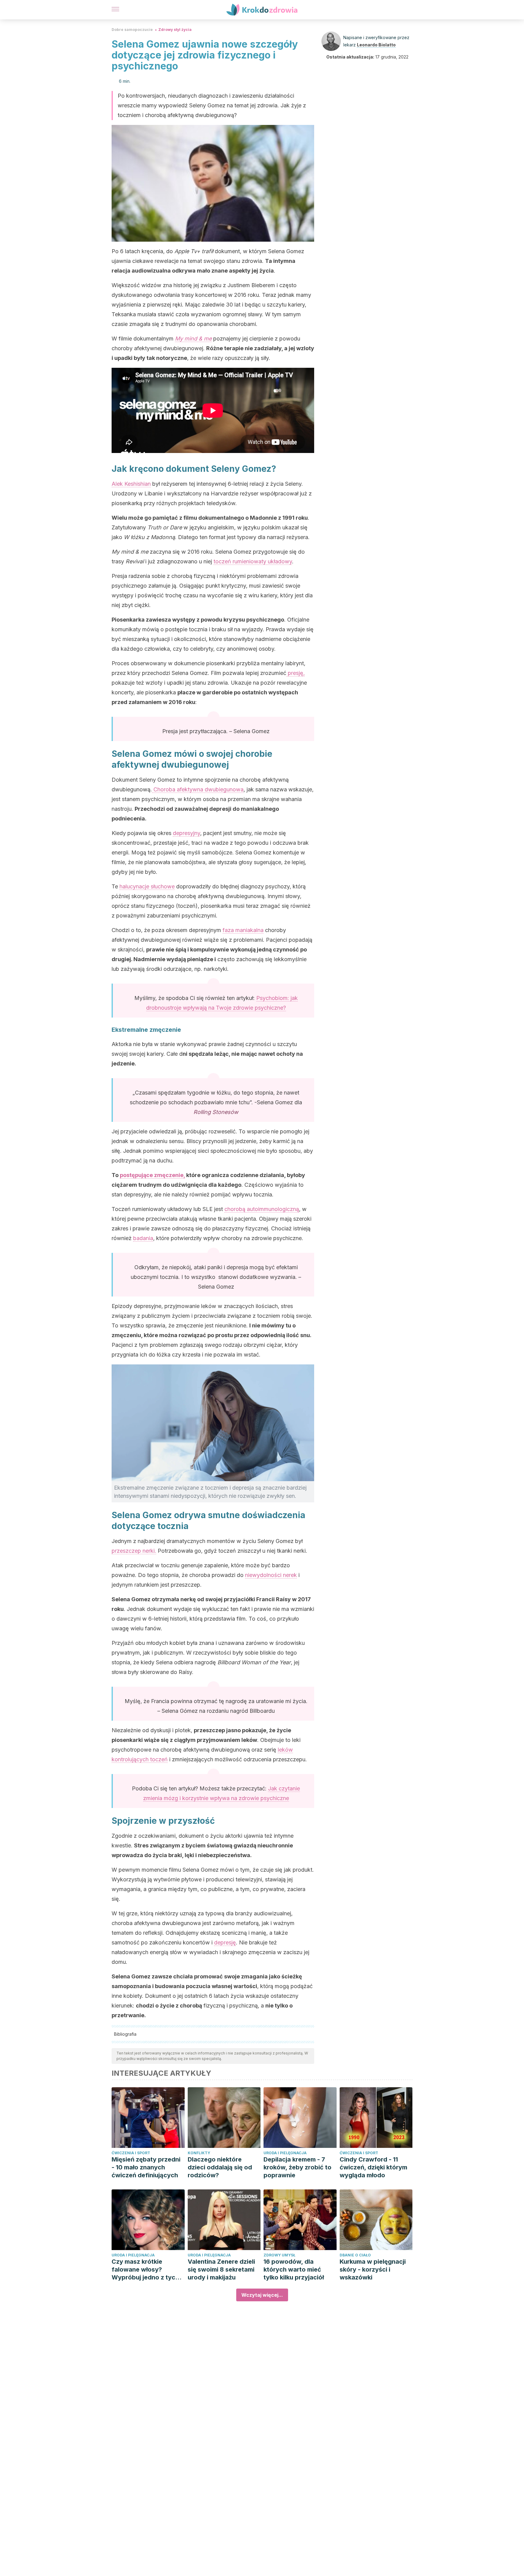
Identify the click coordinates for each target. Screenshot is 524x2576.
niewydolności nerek (271, 1575)
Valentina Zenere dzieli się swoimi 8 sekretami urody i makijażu (221, 2269)
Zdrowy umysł (279, 2255)
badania (143, 1238)
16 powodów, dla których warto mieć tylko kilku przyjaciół (294, 2269)
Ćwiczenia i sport (131, 2153)
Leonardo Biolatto (376, 45)
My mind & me (193, 339)
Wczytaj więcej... (262, 2295)
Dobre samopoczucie (132, 30)
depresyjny (186, 833)
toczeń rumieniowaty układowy (253, 561)
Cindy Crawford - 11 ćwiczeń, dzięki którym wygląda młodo (373, 2167)
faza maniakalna (243, 930)
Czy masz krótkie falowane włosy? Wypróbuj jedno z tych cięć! (145, 2270)
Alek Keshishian (131, 484)
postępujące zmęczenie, (152, 1175)
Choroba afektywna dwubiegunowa (198, 789)
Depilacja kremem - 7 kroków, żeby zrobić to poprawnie (297, 2167)
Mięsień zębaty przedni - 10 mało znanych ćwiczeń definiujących (146, 2167)
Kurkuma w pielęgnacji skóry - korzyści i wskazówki (373, 2269)
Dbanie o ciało (355, 2255)
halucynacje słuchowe (147, 886)
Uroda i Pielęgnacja (285, 2153)
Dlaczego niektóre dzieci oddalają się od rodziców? (220, 2167)
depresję (225, 1942)
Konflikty (199, 2153)
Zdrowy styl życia (175, 30)
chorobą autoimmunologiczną (262, 1209)
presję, (296, 673)
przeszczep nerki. (134, 1551)
